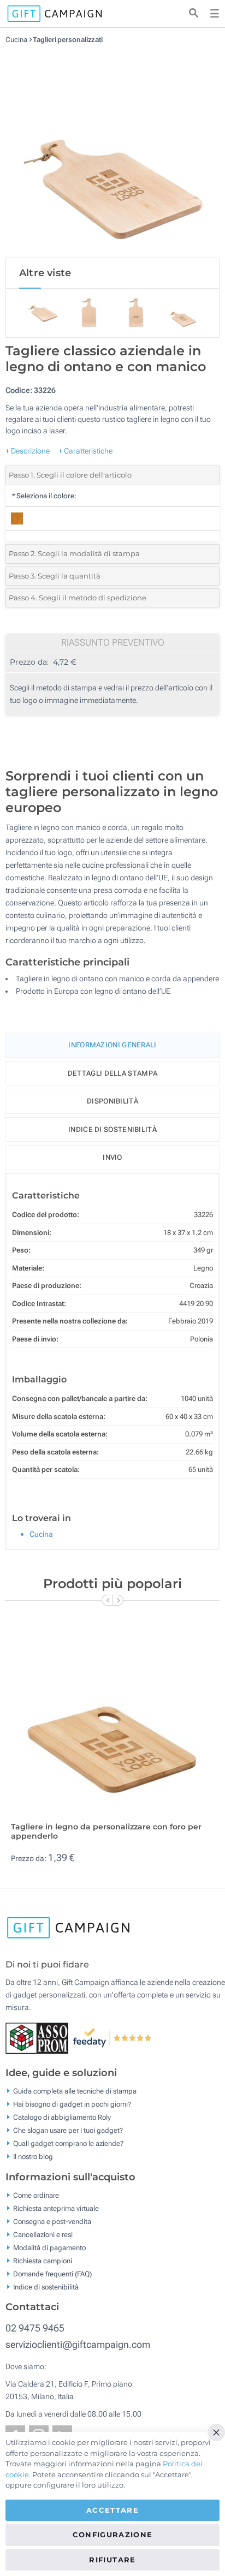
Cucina (17, 40)
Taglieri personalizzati (68, 40)
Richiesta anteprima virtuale (56, 2208)
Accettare (112, 2510)
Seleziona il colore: (44, 496)
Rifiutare (112, 2560)
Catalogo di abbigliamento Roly (62, 2117)
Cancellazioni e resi (43, 2234)
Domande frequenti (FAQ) (52, 2273)
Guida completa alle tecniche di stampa (75, 2091)
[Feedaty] (113, 2037)
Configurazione (113, 2535)
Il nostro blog (33, 2157)
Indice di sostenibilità (112, 1129)
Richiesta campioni (43, 2260)
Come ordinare (36, 2195)
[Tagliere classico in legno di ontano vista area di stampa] (112, 151)
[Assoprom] (39, 2037)
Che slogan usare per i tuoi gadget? (68, 2130)
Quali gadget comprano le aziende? (68, 2143)
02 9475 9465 (35, 2328)
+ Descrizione (28, 451)
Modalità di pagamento (49, 2247)
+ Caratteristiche (85, 451)
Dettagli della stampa (112, 1073)
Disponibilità (112, 1101)
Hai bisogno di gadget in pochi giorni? (72, 2104)
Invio (112, 1157)
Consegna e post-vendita (52, 2221)
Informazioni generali (112, 1045)
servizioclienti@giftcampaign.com (78, 2344)
